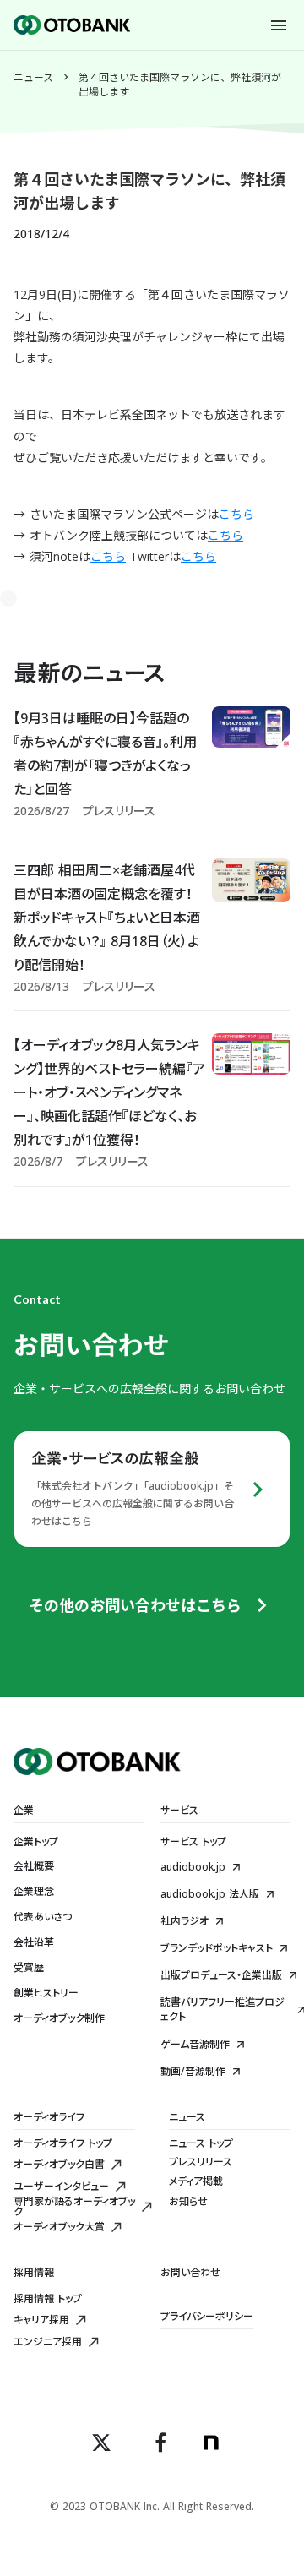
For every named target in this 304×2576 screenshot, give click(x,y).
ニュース (33, 78)
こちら (236, 514)
